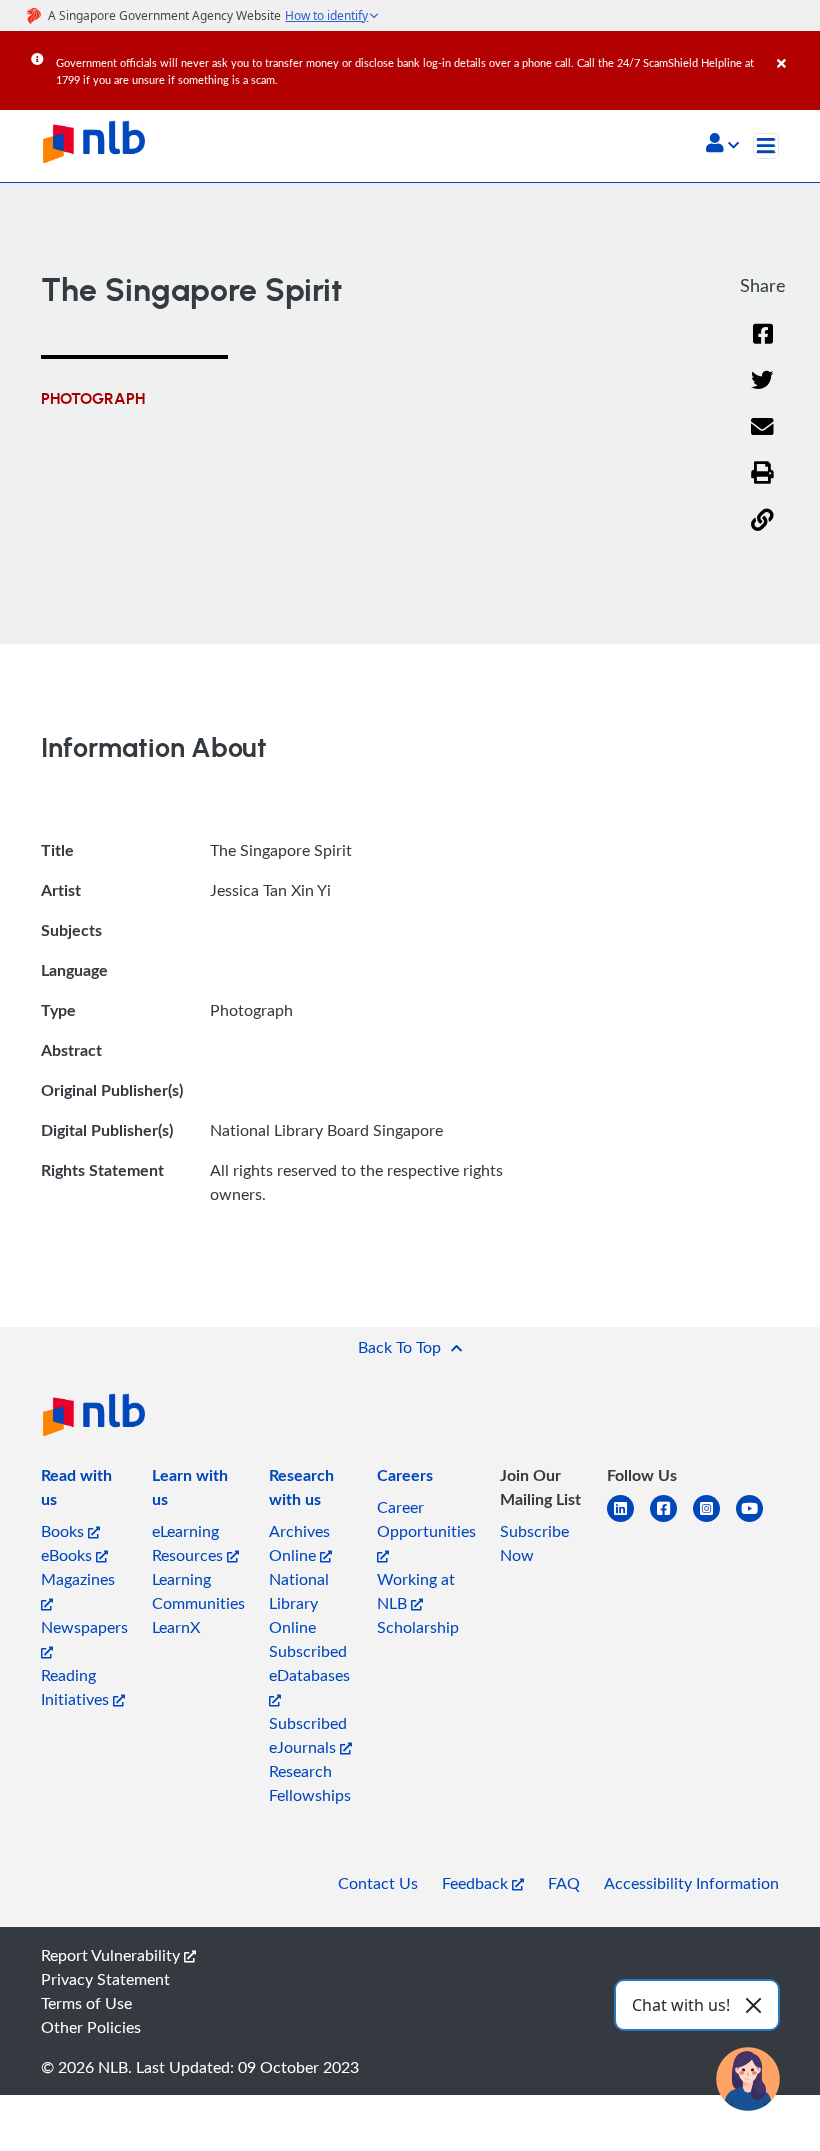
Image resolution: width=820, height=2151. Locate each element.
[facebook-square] (671, 1520)
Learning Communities (198, 1591)
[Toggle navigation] (766, 146)
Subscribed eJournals (308, 1735)
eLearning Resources (189, 1543)
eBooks (68, 1555)
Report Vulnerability (112, 1955)
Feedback (477, 1883)
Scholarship (418, 1627)
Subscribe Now (534, 1543)
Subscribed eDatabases (309, 1663)
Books (64, 1531)
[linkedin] (628, 1520)
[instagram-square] (714, 1520)
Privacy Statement (105, 1979)
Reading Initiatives (77, 1687)
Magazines (78, 1579)
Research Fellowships (310, 1783)
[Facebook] (763, 346)
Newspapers (84, 1627)
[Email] (762, 439)
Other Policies (91, 2027)
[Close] (795, 49)
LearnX (176, 1627)
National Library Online (299, 1603)
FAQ (564, 1883)
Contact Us (378, 1883)
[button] (722, 145)
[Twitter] (762, 392)
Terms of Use (86, 2003)
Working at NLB (416, 1591)
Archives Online (299, 1543)
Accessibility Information (691, 1883)
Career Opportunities (426, 1519)
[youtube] (757, 1520)
